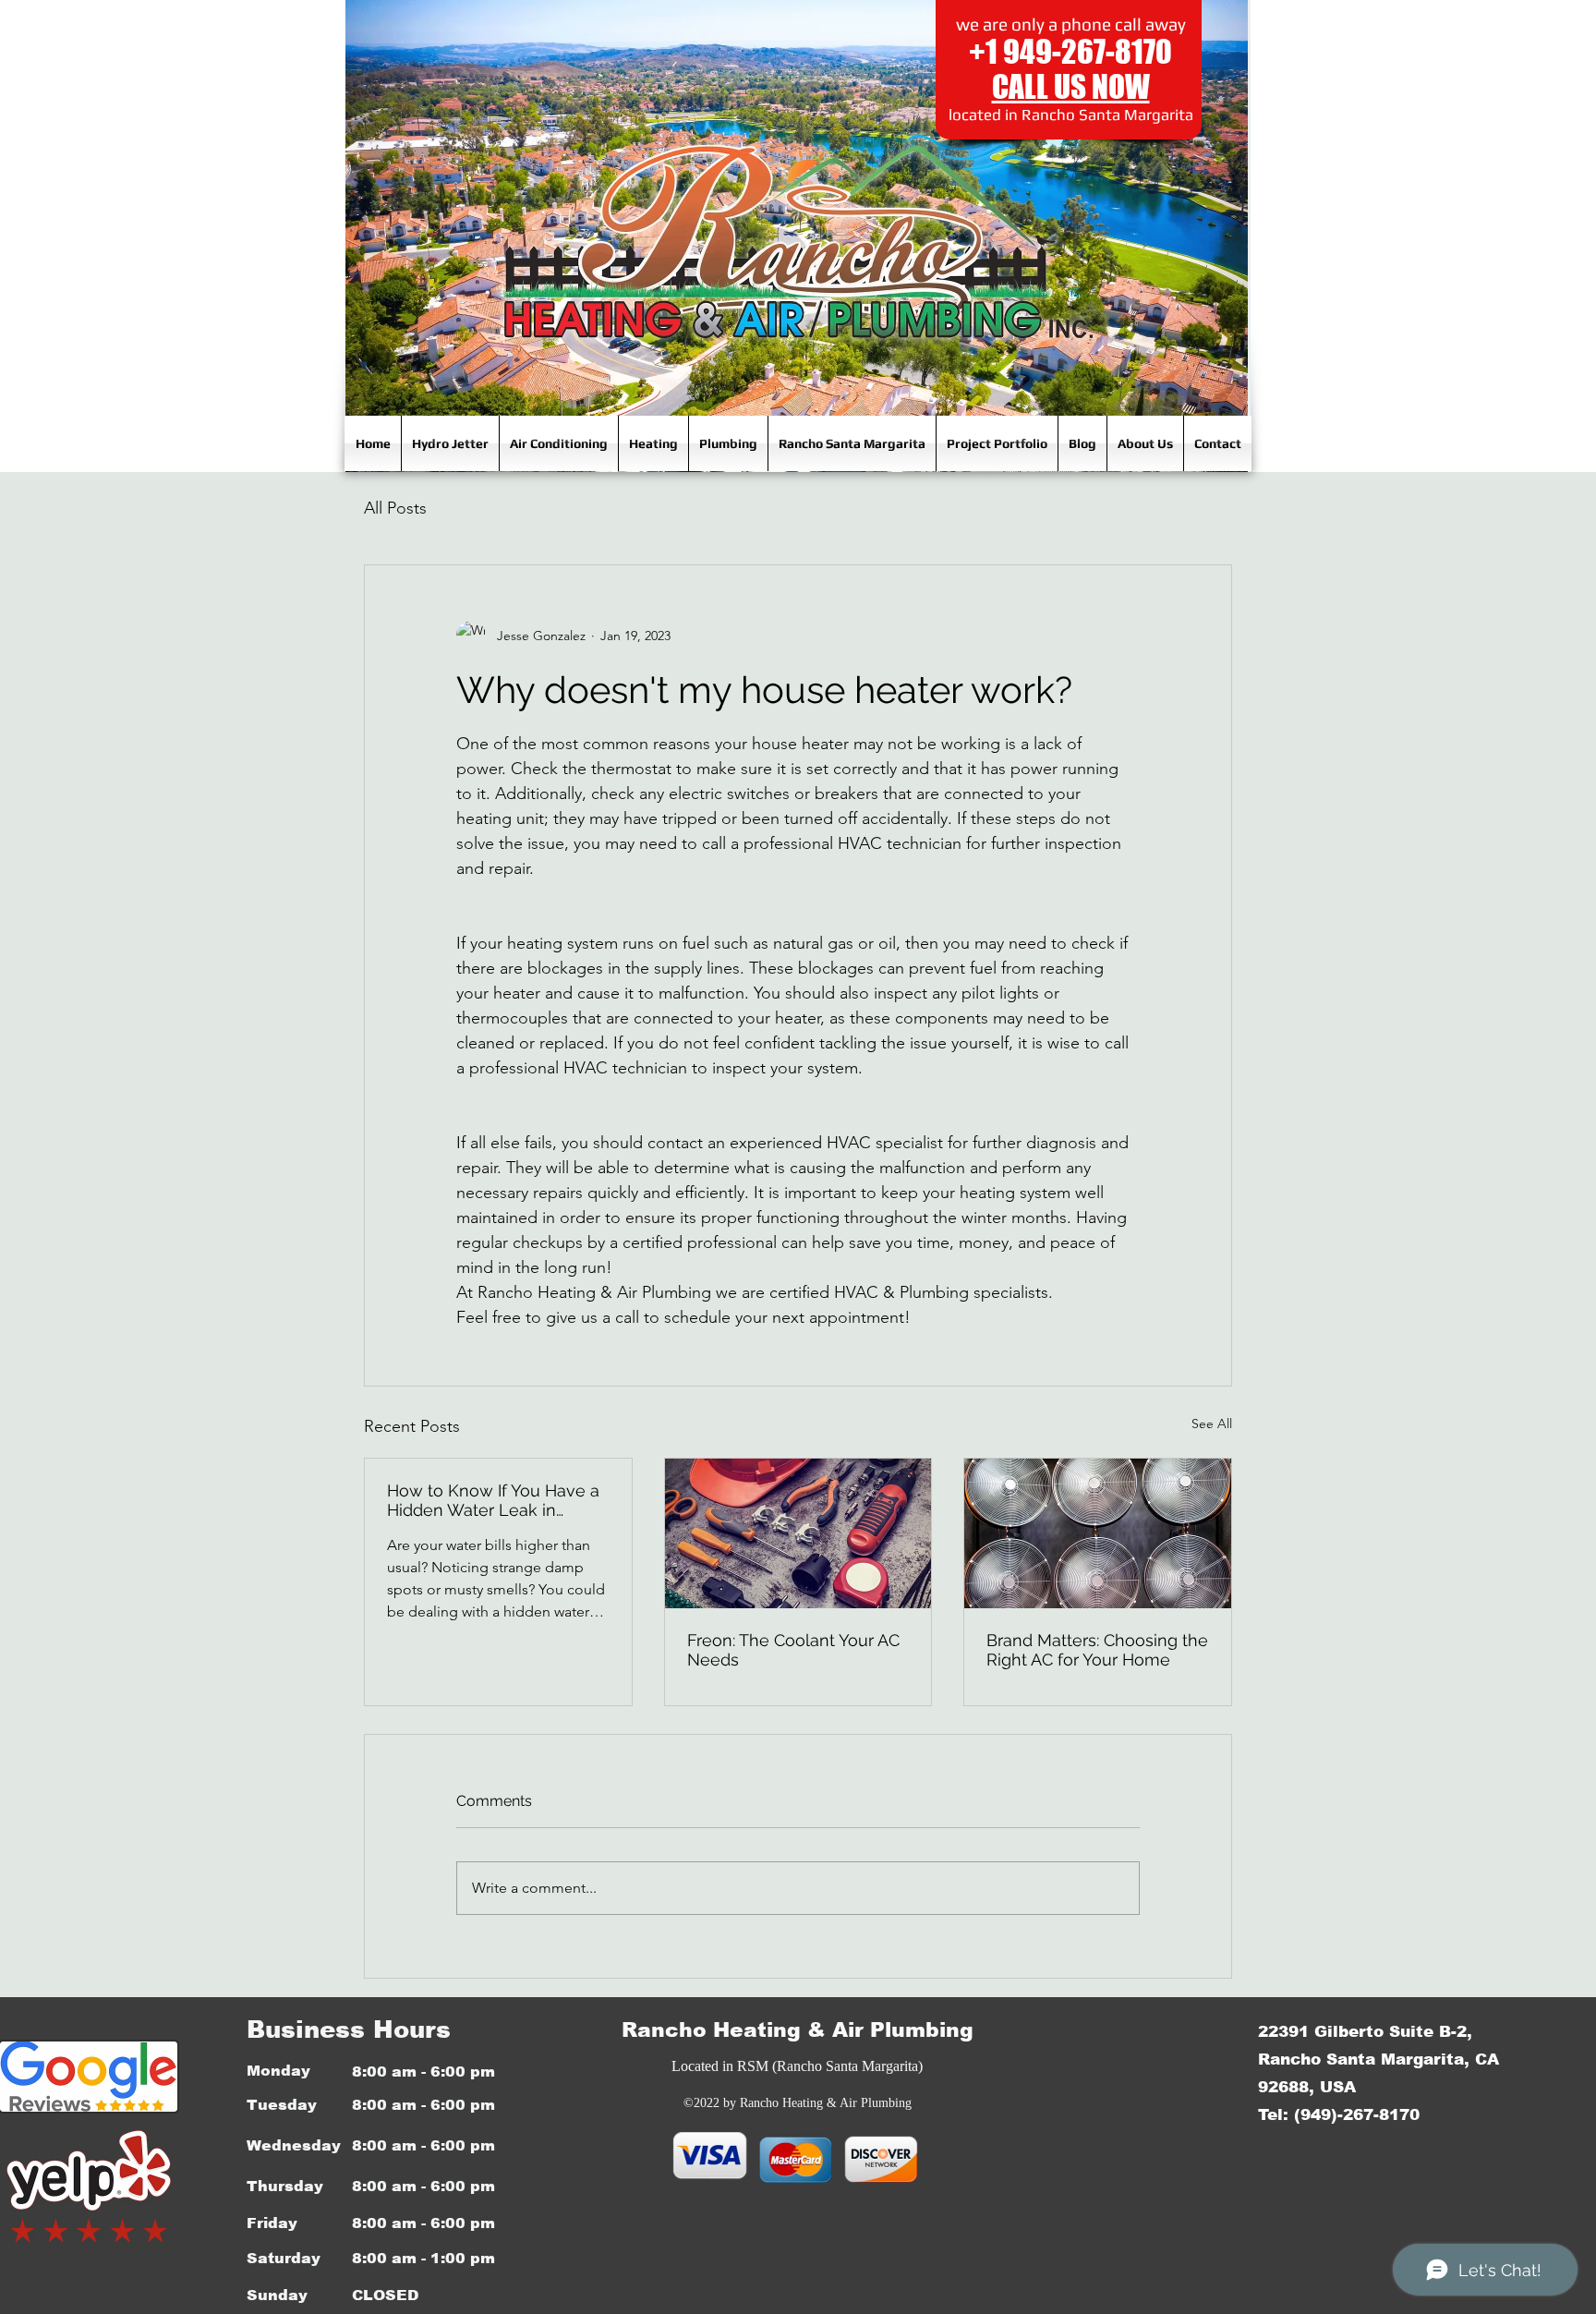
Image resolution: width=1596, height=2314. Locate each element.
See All (1212, 1424)
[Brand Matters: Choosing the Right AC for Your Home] (1098, 1533)
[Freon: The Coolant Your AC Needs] (798, 1533)
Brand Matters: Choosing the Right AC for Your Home (1097, 1650)
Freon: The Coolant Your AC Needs (793, 1650)
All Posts (395, 508)
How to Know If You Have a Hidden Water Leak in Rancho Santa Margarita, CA (496, 1500)
